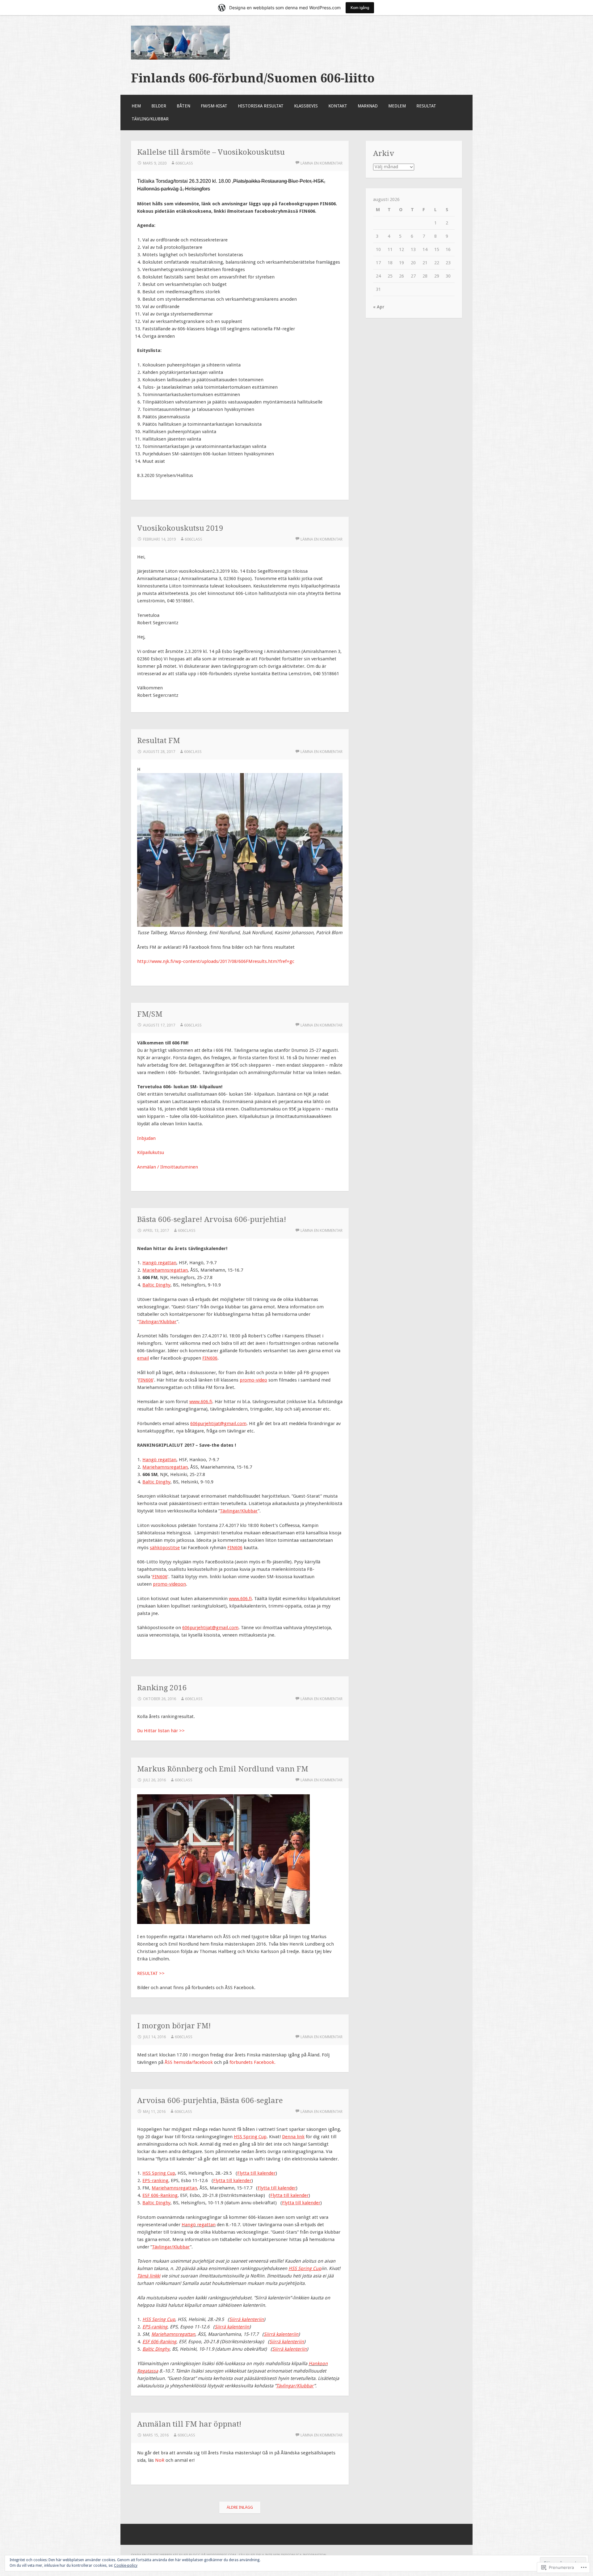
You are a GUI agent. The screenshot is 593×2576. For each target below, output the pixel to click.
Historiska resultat (261, 106)
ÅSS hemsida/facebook (189, 2062)
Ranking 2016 (162, 1688)
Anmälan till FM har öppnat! (189, 2424)
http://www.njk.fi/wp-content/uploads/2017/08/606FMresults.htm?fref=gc (216, 961)
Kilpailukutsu (151, 1152)
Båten (183, 106)
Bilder (159, 106)
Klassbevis (306, 106)
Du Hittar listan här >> (161, 1731)
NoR (160, 2460)
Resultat (426, 106)
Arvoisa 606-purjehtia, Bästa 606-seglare (210, 2100)
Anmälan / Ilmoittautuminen (168, 1167)
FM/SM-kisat (214, 106)
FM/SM (150, 1014)
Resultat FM (159, 740)
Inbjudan (146, 1138)
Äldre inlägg (240, 2507)
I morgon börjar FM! (174, 2026)
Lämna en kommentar (322, 163)
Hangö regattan (199, 2225)
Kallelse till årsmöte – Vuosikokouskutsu (211, 152)
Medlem (397, 106)
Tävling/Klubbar (150, 119)
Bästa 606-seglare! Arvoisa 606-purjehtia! (212, 1219)
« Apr (379, 307)
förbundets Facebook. (252, 2062)
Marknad (368, 106)
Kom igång (360, 8)
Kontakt (338, 106)
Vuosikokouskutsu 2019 (180, 528)
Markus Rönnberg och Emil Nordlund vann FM (223, 1769)
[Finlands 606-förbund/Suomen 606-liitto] (180, 58)
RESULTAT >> (151, 1973)
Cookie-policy (126, 2566)
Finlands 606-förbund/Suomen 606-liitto (253, 78)
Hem (136, 106)
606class (184, 163)
